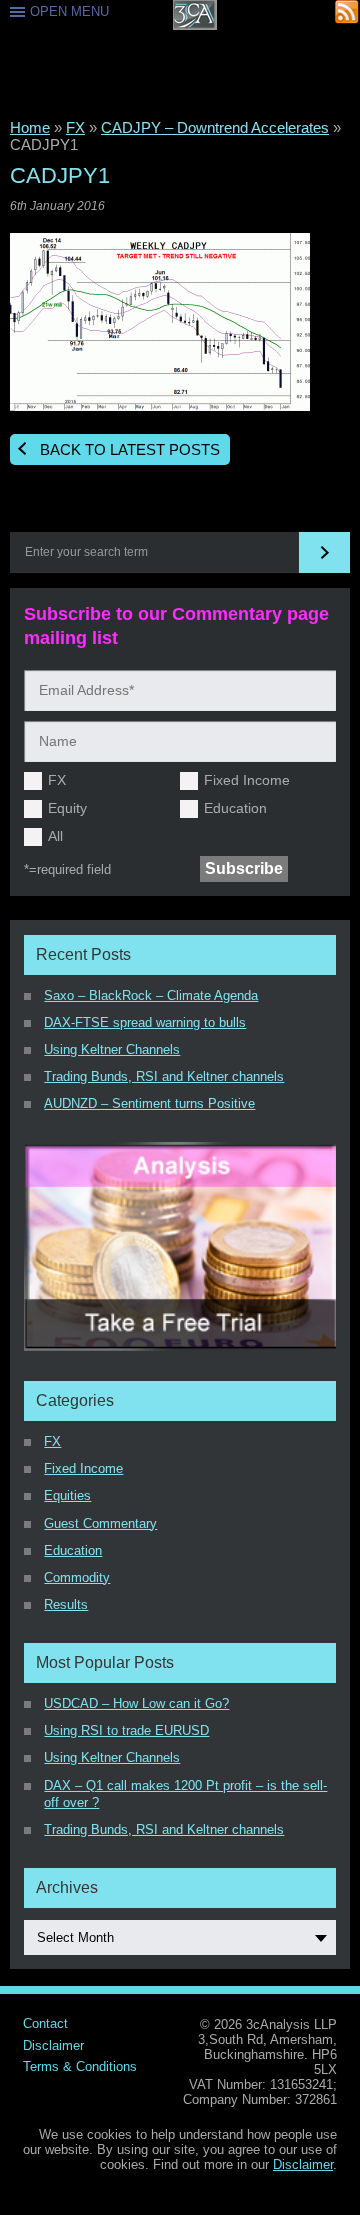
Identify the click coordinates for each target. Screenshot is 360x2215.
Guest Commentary (100, 1523)
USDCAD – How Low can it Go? (136, 1703)
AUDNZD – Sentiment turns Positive (149, 1103)
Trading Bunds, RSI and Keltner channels (164, 1076)
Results (66, 1604)
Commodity (77, 1577)
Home (30, 127)
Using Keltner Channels (112, 1049)
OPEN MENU (69, 11)
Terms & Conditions (80, 2066)
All (55, 836)
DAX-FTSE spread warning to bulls (145, 1022)
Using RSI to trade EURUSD (126, 1730)
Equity (67, 808)
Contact (45, 2023)
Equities (67, 1495)
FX (75, 127)
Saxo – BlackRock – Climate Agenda (151, 995)
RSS (347, 12)
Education (235, 808)
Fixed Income (247, 780)
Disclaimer (53, 2045)
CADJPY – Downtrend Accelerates (215, 127)
